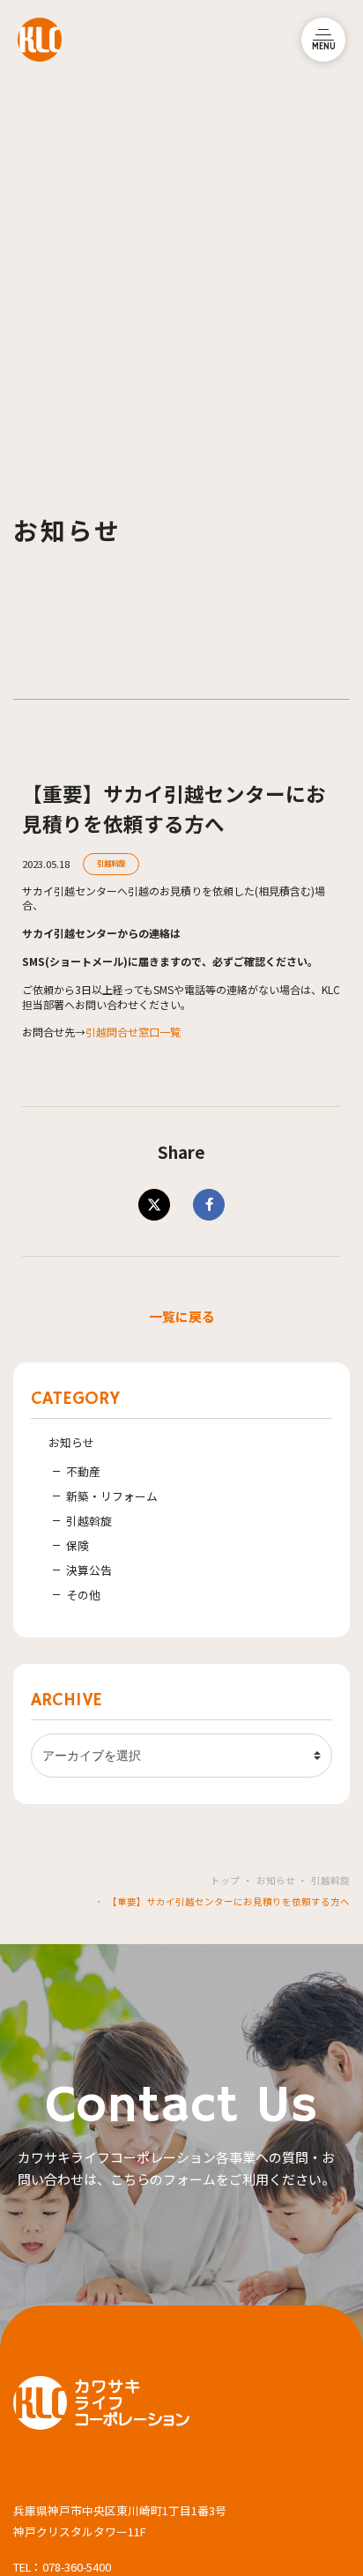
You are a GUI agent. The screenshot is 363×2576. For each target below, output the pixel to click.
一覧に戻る (182, 1316)
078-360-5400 (77, 2567)
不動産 (83, 1471)
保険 (78, 1545)
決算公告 (89, 1570)
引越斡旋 (111, 863)
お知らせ (71, 1442)
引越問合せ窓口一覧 (133, 1032)
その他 (83, 1595)
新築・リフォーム (112, 1496)
